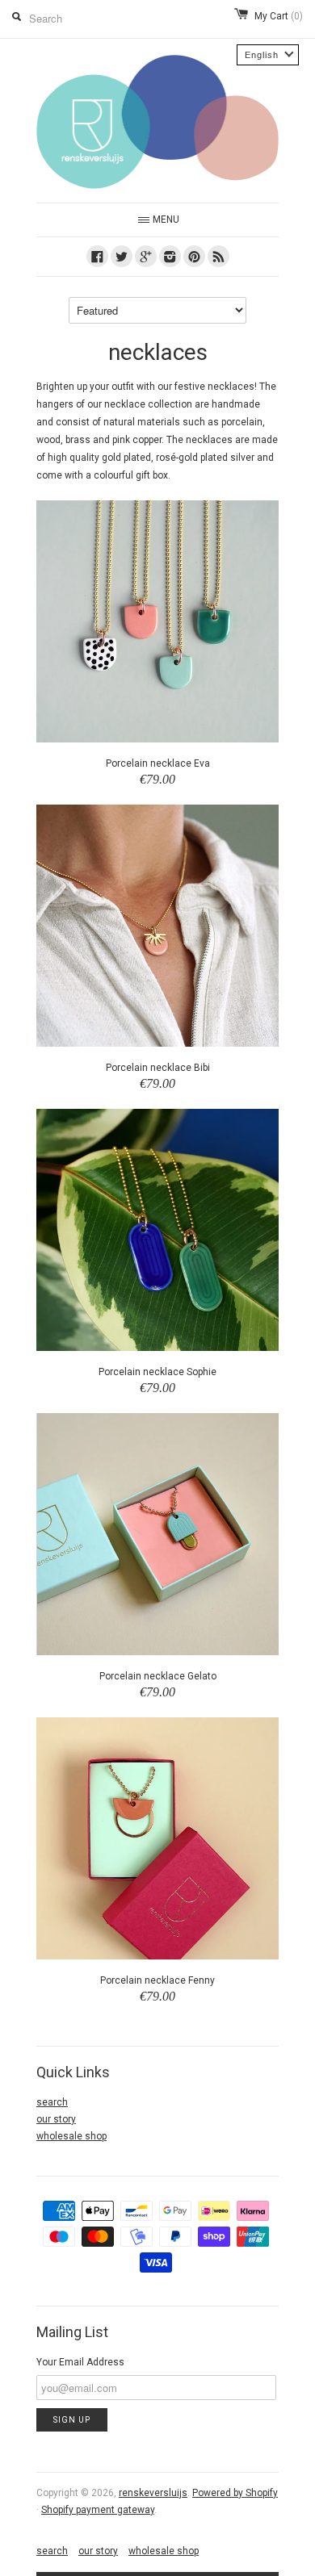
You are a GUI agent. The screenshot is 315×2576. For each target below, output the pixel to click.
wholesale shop (71, 2136)
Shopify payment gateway (98, 2510)
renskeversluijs (153, 2493)
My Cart (279, 16)
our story (56, 2119)
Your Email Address (80, 2362)
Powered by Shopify (235, 2493)
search (52, 2102)
